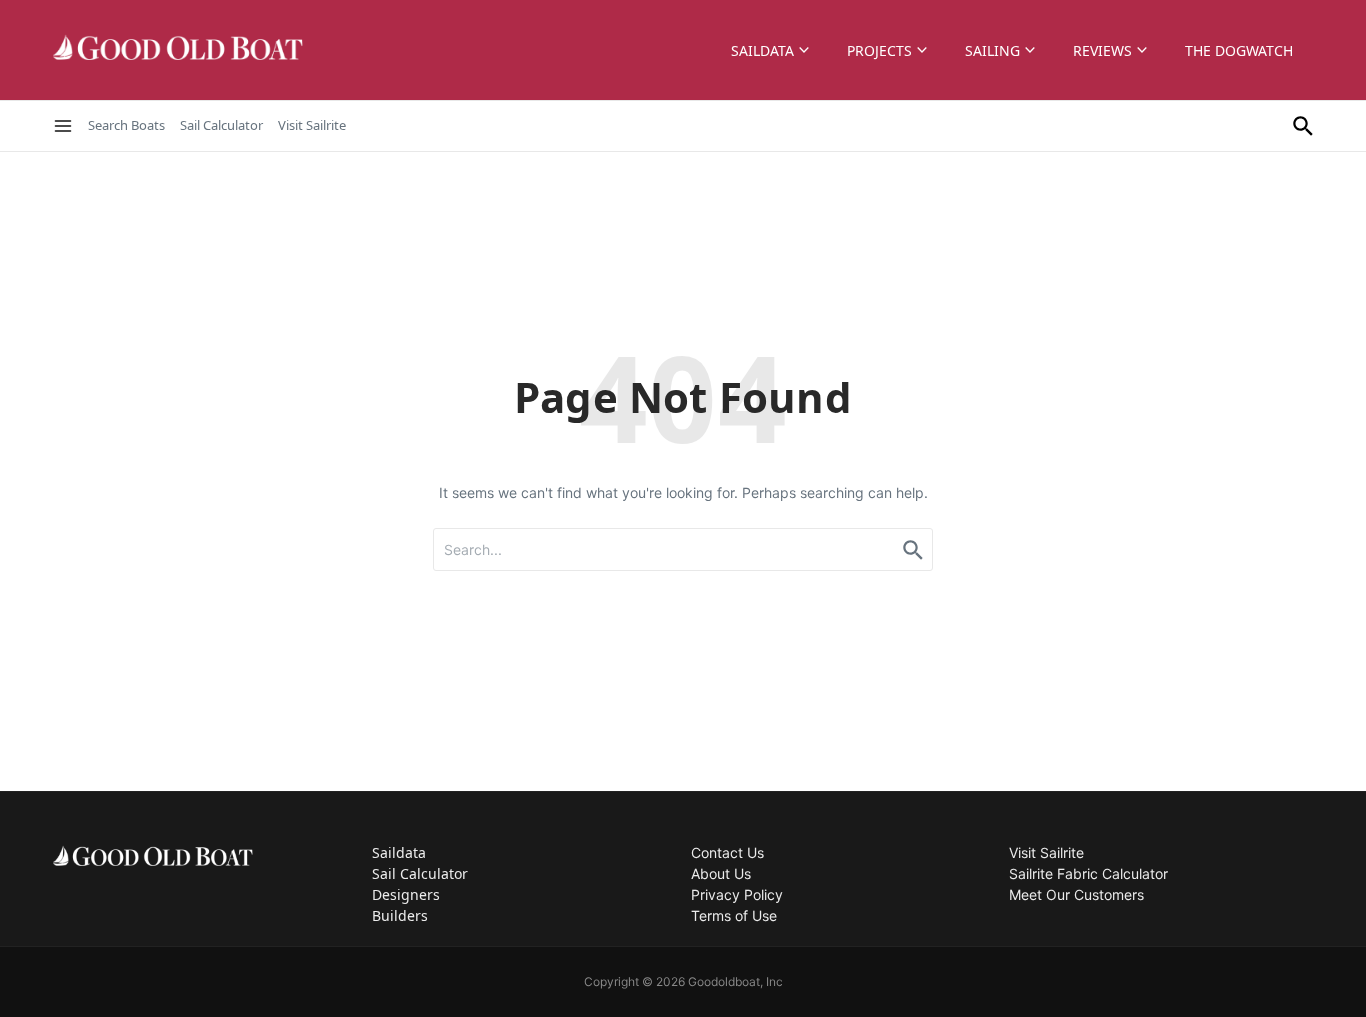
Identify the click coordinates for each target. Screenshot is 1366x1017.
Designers (406, 894)
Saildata (762, 50)
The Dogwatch (1239, 50)
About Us (721, 873)
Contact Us (727, 852)
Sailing (992, 50)
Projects (879, 50)
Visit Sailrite (312, 125)
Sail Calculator (221, 125)
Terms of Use (734, 915)
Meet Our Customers (1076, 894)
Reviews (1102, 50)
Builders (400, 915)
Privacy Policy (737, 894)
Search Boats (126, 125)
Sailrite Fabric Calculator (1088, 873)
